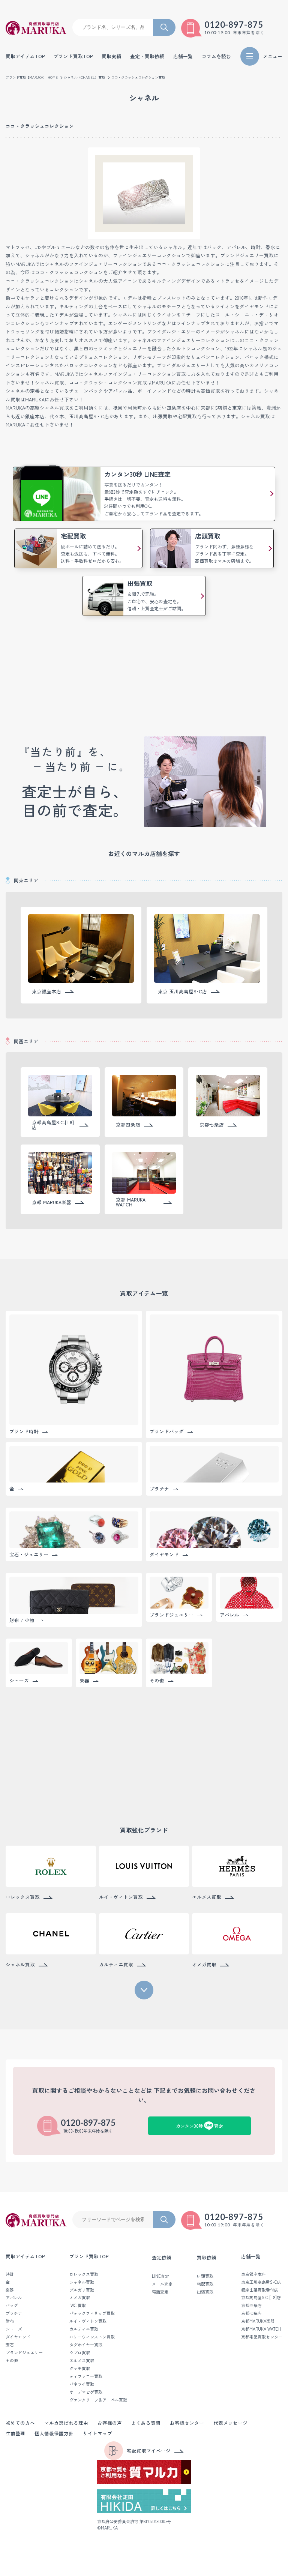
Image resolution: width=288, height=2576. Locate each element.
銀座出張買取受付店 (260, 2290)
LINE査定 (160, 2276)
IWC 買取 (78, 2305)
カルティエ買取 (84, 2329)
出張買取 (205, 2292)
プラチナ (14, 2313)
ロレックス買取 (84, 2274)
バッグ (12, 2305)
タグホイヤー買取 (86, 2345)
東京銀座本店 (253, 2274)
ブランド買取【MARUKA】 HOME (32, 77)
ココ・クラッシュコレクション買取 (138, 77)
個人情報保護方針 (54, 2434)
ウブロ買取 (80, 2353)
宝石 (10, 2345)
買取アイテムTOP (25, 56)
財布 (10, 2321)
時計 (10, 2274)
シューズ (14, 2329)
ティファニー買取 (86, 2376)
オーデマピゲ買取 (86, 2392)
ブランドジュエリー (24, 2353)
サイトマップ (97, 2434)
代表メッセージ (230, 2423)
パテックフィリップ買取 (92, 2313)
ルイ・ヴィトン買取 (88, 2321)
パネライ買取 (82, 2384)
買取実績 (111, 56)
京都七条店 (251, 2313)
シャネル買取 (82, 2282)
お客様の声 (110, 2423)
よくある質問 (146, 2423)
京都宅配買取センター (262, 2337)
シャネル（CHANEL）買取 (84, 77)
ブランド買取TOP (73, 56)
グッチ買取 (80, 2368)
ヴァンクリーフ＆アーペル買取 (98, 2400)
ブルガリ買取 (82, 2290)
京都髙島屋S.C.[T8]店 (261, 2297)
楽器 (10, 2290)
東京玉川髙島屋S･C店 (261, 2282)
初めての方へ (20, 2423)
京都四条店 (251, 2305)
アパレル (14, 2297)
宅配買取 (205, 2284)
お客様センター (187, 2423)
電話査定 (160, 2292)
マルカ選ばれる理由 (66, 2423)
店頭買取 (205, 2276)
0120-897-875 (234, 25)
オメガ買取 (80, 2297)
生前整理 (15, 2434)
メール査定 (162, 2284)
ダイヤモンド (18, 2337)
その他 (12, 2360)
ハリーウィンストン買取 (92, 2337)
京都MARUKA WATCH (261, 2329)
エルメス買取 (82, 2360)
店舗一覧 (251, 2257)
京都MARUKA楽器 (258, 2321)
